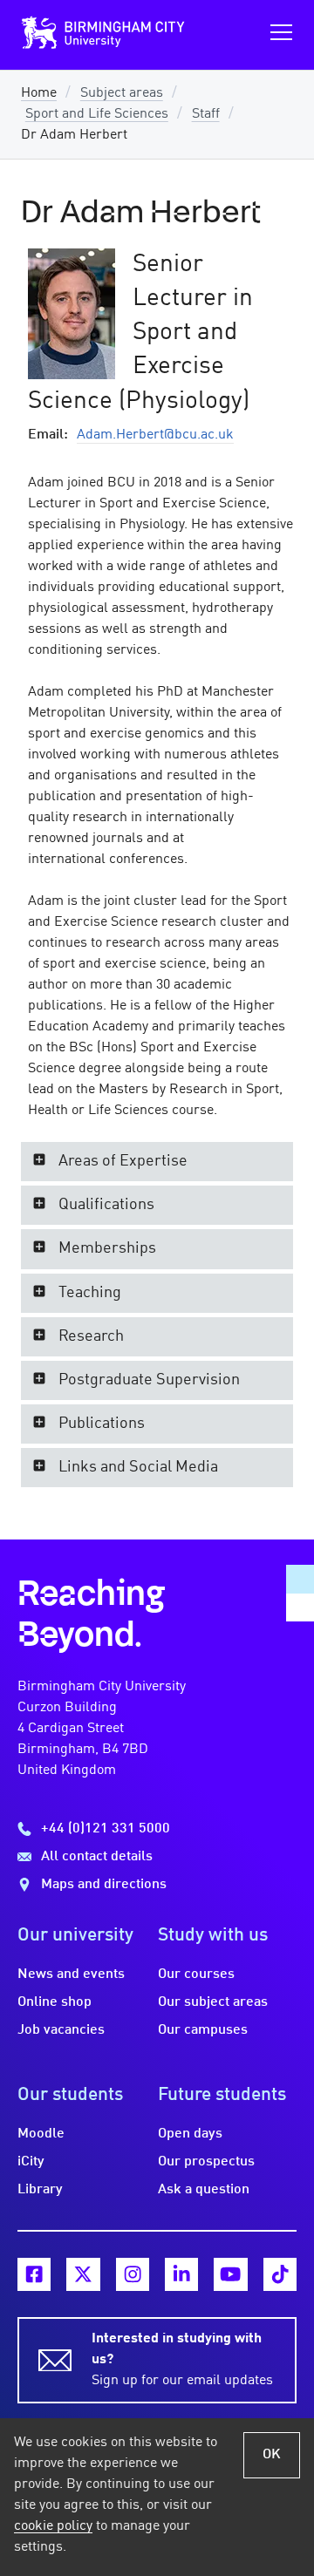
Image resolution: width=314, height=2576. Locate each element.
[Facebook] (34, 2274)
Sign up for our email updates (182, 2360)
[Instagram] (133, 2274)
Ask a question (204, 2190)
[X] (83, 2274)
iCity (31, 2162)
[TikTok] (280, 2274)
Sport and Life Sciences (97, 114)
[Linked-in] (181, 2274)
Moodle (41, 2134)
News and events (71, 1974)
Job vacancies (61, 2030)
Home (39, 93)
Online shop (55, 2002)
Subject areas (122, 93)
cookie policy (53, 2526)
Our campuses (203, 2030)
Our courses (196, 1974)
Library (40, 2190)
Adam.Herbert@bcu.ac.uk (155, 435)
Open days (190, 2134)
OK (272, 2455)
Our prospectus (206, 2162)
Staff (206, 114)
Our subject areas (213, 2002)
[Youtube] (230, 2274)
